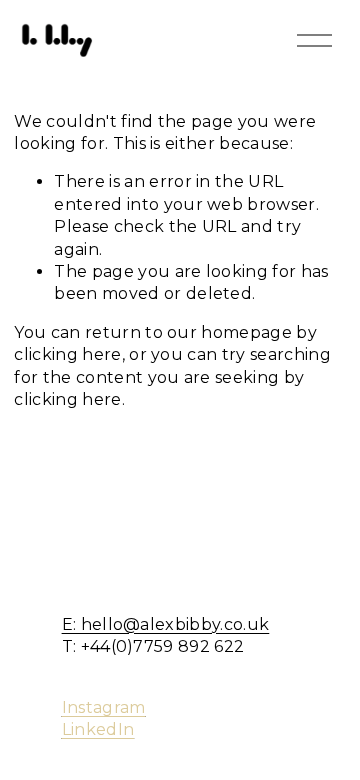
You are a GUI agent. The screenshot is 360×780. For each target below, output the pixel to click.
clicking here (67, 354)
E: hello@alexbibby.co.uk (166, 624)
